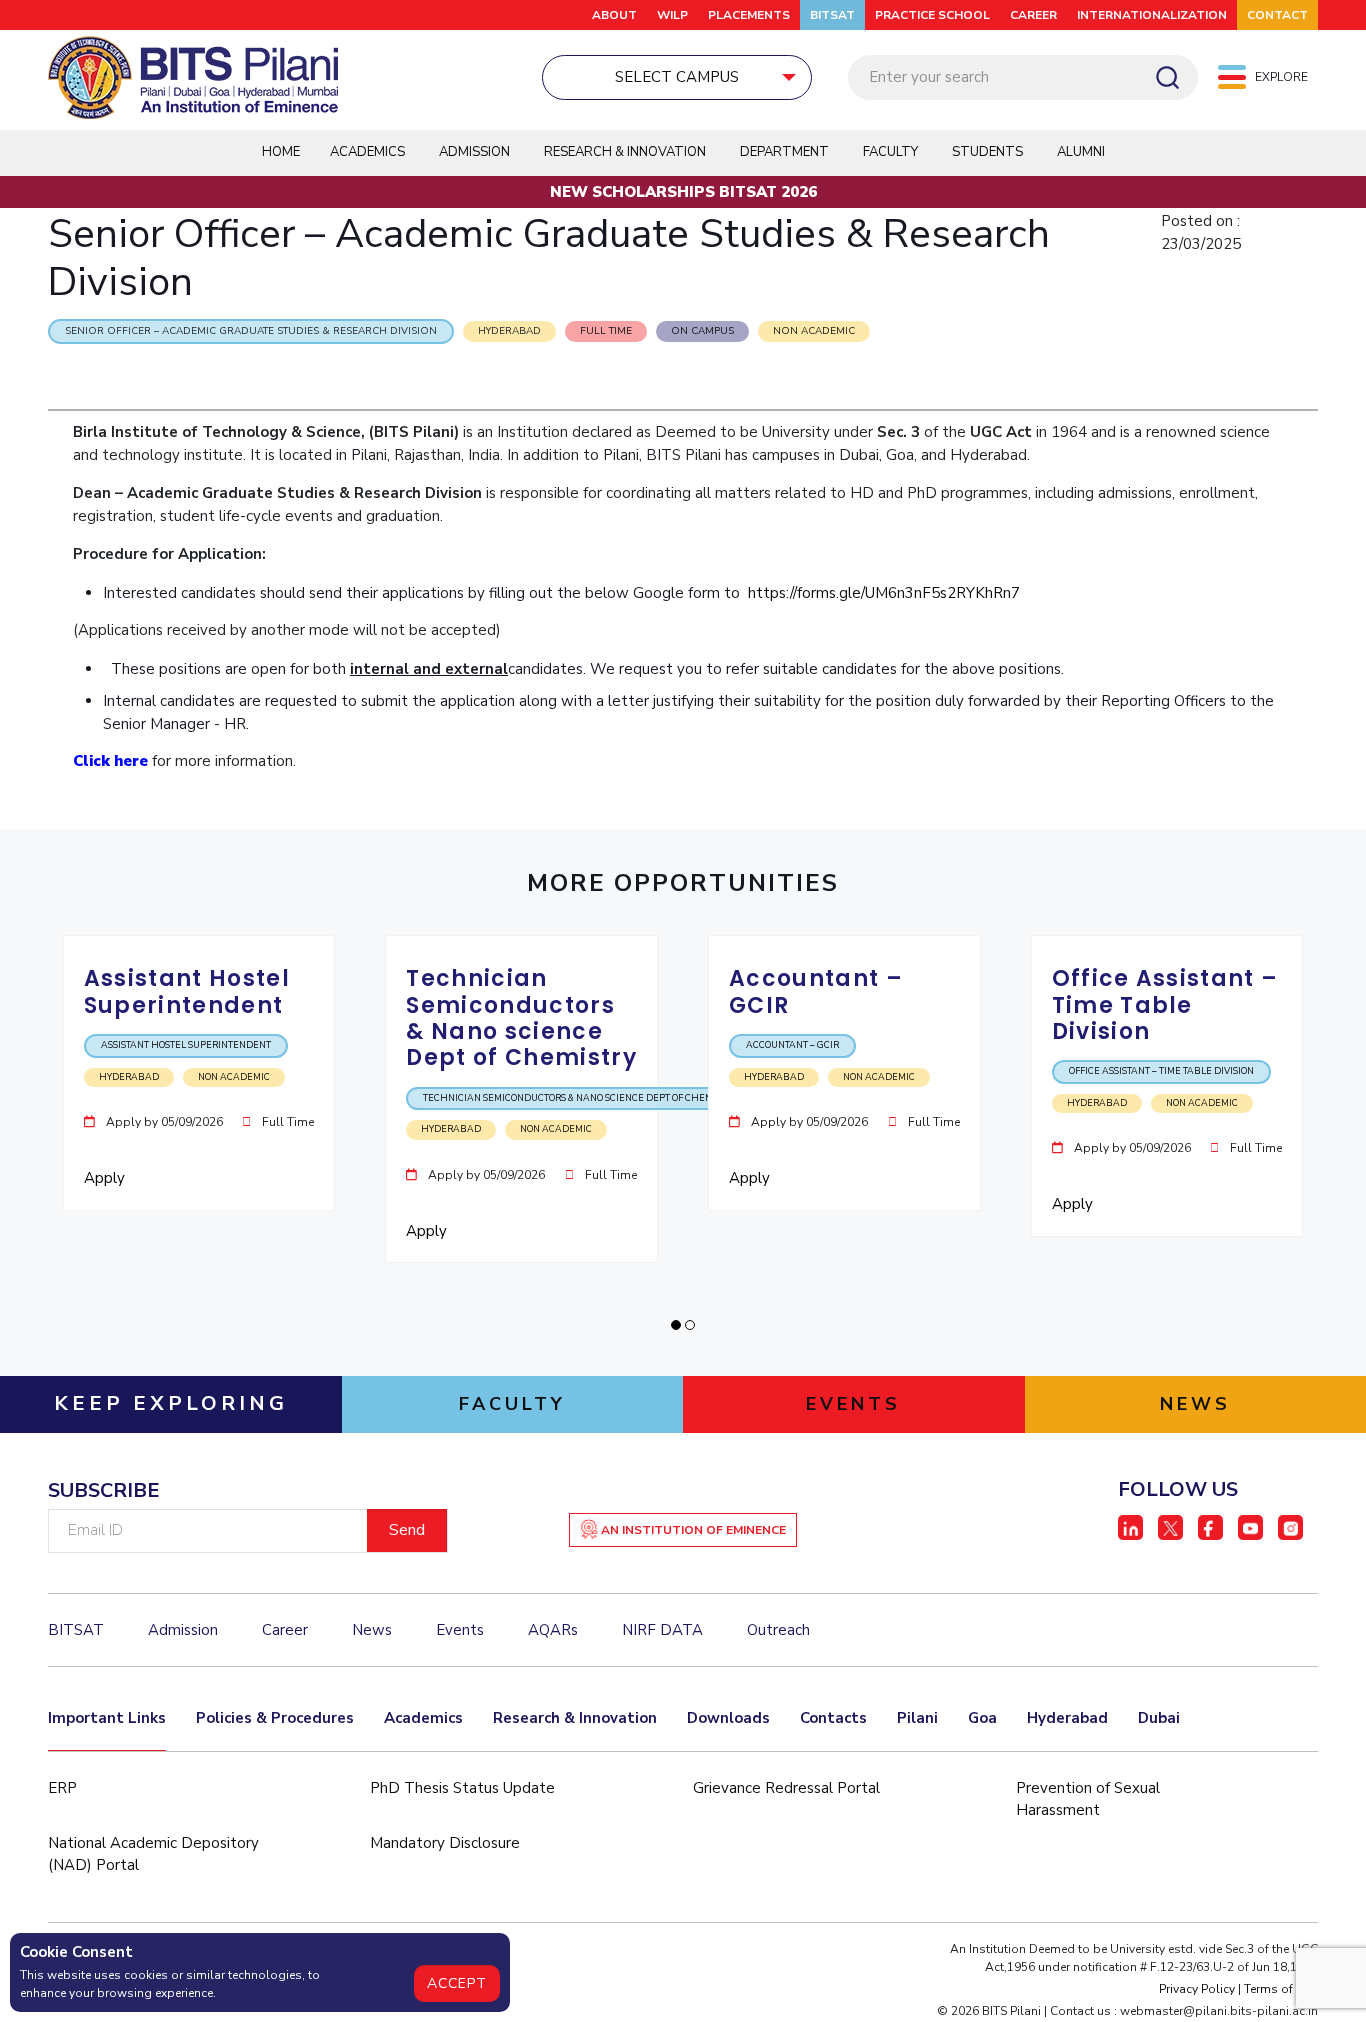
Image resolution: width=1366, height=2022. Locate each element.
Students (987, 152)
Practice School (932, 15)
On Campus (702, 331)
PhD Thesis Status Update (462, 1788)
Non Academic (814, 331)
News (372, 1630)
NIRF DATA (662, 1630)
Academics (423, 1718)
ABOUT (614, 15)
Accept (457, 1983)
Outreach (778, 1630)
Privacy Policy (1197, 1989)
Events (460, 1630)
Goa (982, 1718)
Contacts (833, 1718)
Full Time (606, 331)
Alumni (1081, 152)
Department (784, 152)
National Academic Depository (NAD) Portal (153, 1854)
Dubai (1159, 1718)
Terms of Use (1281, 1989)
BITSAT (832, 15)
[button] (676, 1325)
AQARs (553, 1630)
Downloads (728, 1718)
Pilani (917, 1718)
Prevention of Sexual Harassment (1088, 1799)
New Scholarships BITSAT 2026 (683, 192)
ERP (62, 1788)
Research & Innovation (575, 1718)
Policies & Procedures (275, 1718)
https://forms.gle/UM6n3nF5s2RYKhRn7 (884, 593)
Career (1033, 15)
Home (281, 152)
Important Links (107, 1718)
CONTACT (1277, 15)
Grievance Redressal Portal (786, 1788)
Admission (474, 152)
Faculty (890, 152)
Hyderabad (1067, 1718)
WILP (672, 15)
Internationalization (1152, 15)
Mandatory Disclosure (445, 1843)
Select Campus (677, 77)
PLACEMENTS (749, 15)
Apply (106, 1178)
